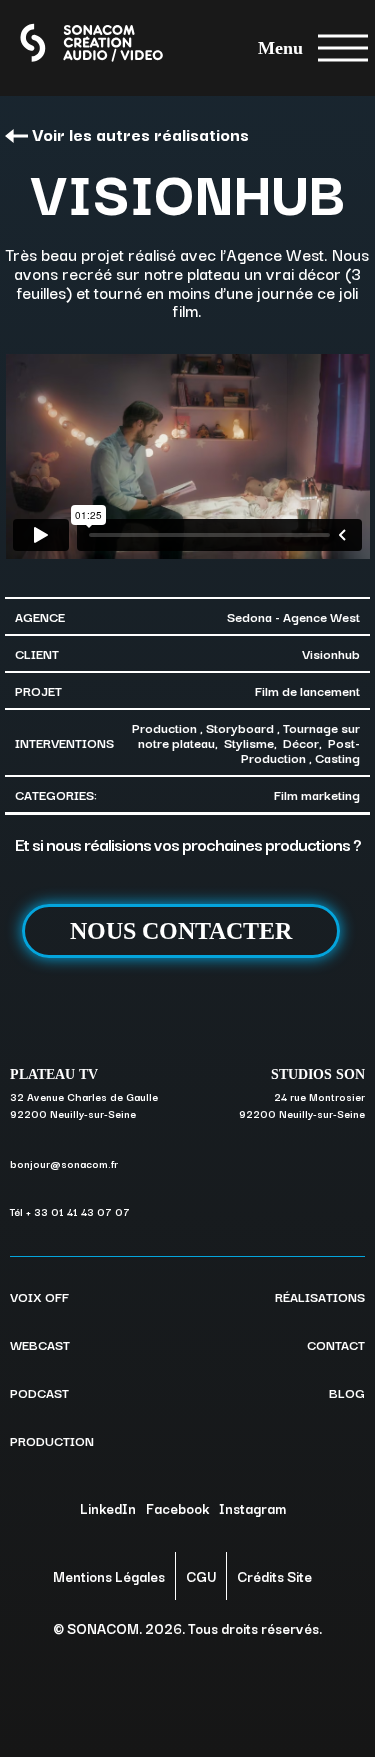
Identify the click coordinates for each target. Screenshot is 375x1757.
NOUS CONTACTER (181, 931)
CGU (201, 1576)
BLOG (347, 1392)
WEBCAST (40, 1344)
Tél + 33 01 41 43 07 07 (70, 1211)
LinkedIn (108, 1508)
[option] (187, 456)
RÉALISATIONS (320, 1296)
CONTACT (336, 1344)
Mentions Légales (109, 1576)
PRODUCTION (52, 1440)
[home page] (73, 47)
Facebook (177, 1508)
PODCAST (39, 1392)
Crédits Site (274, 1576)
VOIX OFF (39, 1296)
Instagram (252, 1508)
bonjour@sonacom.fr (64, 1163)
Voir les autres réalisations (140, 133)
